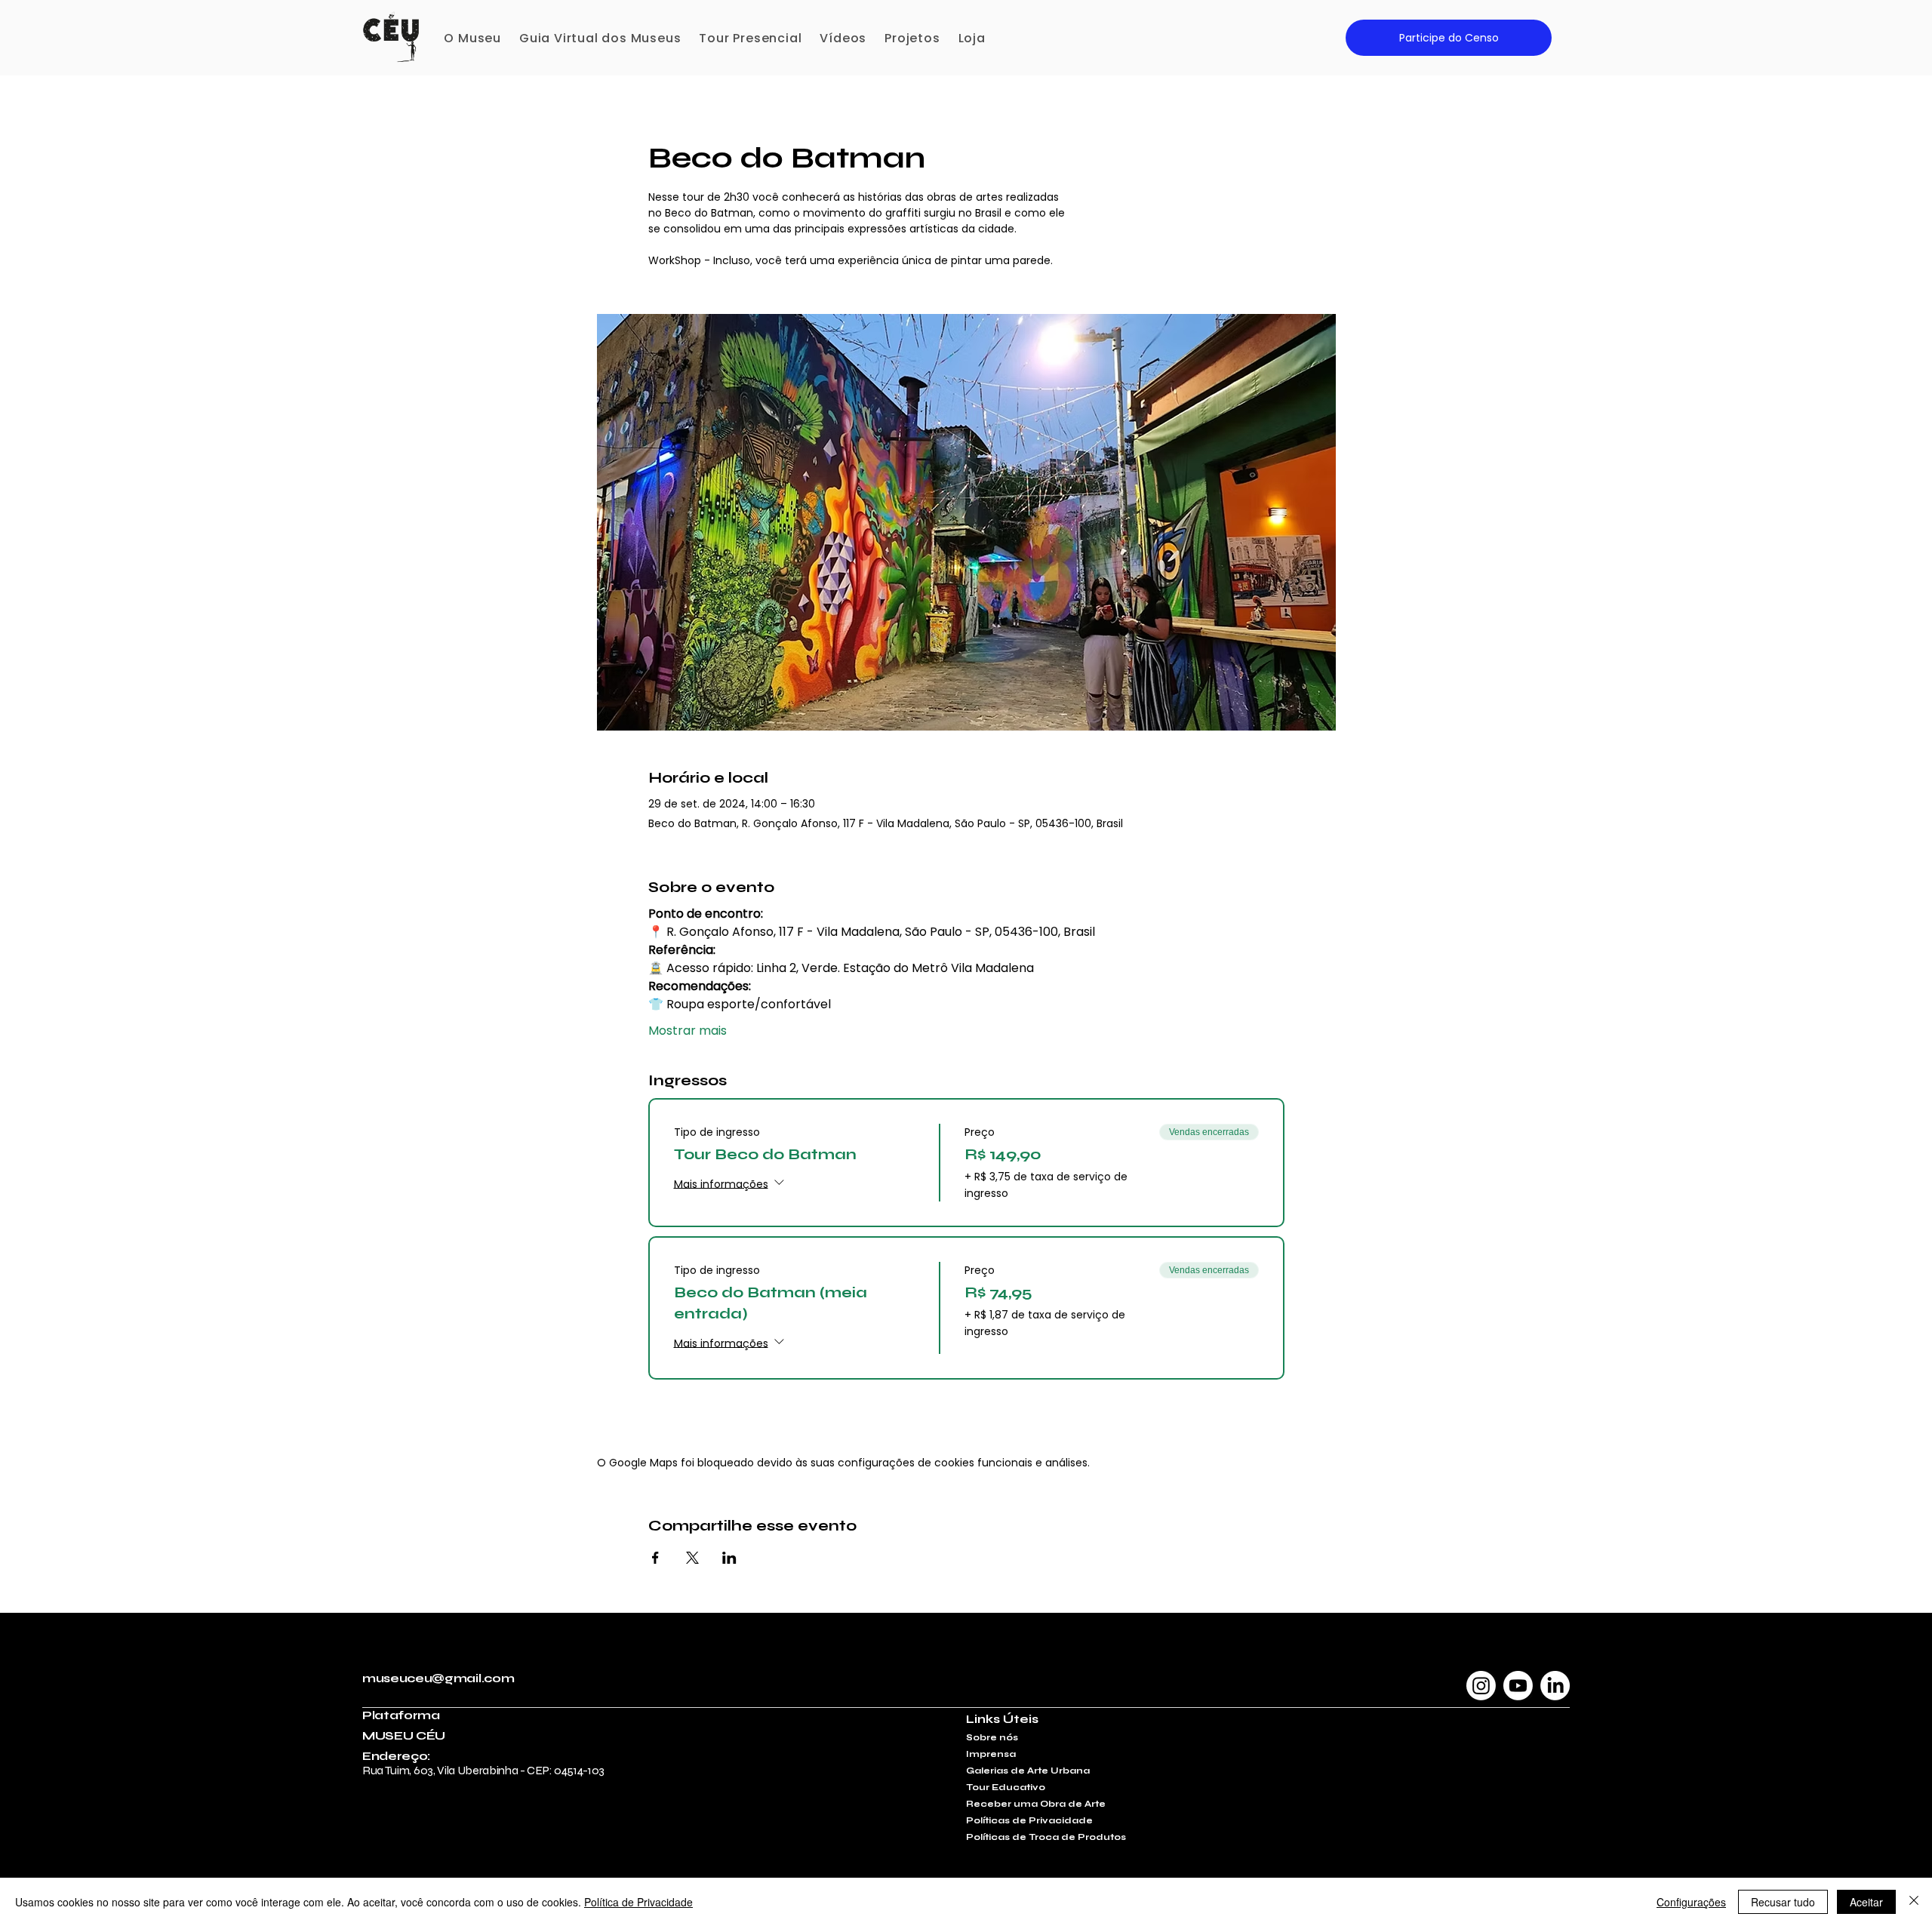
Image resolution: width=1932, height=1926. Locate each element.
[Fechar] (1914, 1902)
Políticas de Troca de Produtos (1046, 1837)
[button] (472, 38)
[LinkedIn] (1555, 1686)
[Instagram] (1481, 1686)
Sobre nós (992, 1737)
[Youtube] (1518, 1686)
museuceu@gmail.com (438, 1678)
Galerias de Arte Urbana (1028, 1771)
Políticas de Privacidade (1029, 1820)
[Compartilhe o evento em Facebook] (655, 1558)
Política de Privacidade (638, 1902)
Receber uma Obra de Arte (1036, 1804)
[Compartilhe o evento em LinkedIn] (729, 1558)
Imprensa (991, 1754)
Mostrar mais (688, 1031)
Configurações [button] (1691, 1902)
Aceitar (1866, 1902)
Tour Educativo (1006, 1787)
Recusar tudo (1783, 1902)
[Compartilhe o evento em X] (692, 1558)
